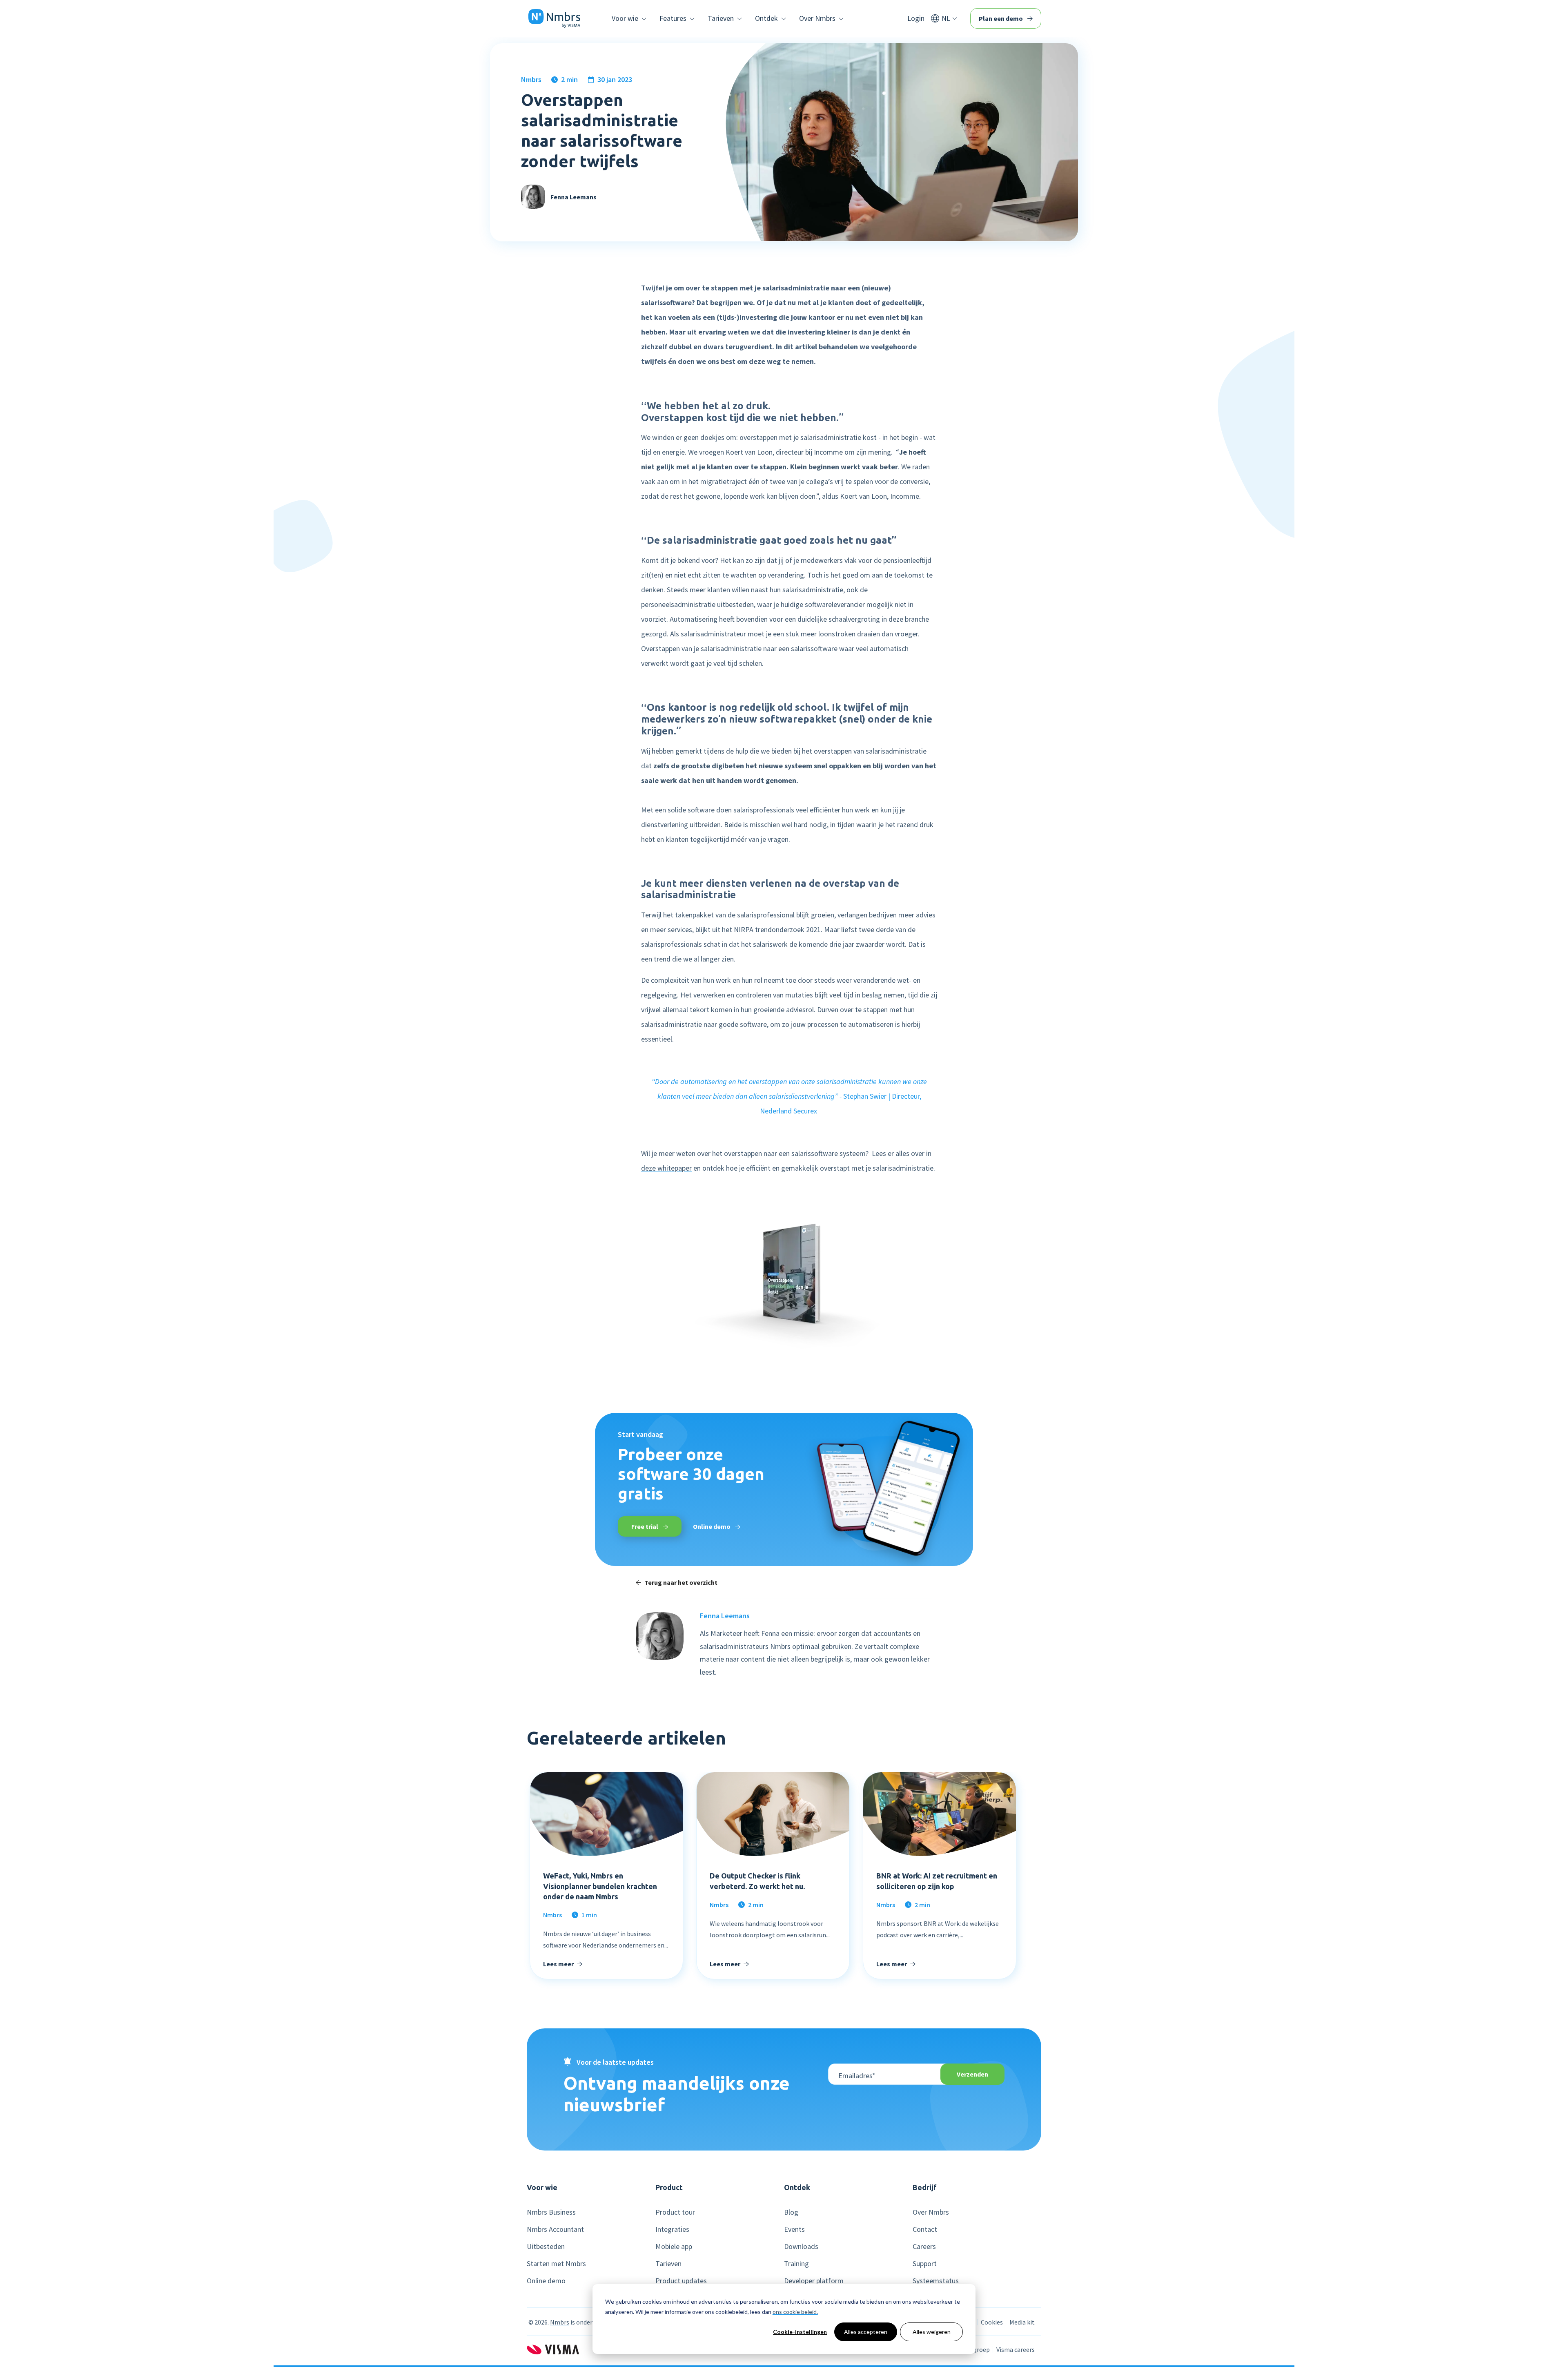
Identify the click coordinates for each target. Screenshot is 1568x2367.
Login (916, 18)
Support (925, 2264)
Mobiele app (674, 2247)
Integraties (672, 2229)
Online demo (712, 1526)
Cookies (992, 2322)
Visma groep (972, 2349)
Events (794, 2229)
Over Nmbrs (931, 2212)
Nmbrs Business (551, 2212)
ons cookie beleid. (795, 2312)
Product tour (675, 2212)
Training (796, 2264)
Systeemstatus (936, 2281)
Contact (925, 2229)
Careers (924, 2247)
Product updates (681, 2281)
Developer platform (814, 2281)
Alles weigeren (932, 2332)
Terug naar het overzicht (681, 1582)
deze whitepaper (666, 1168)
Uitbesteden (546, 2247)
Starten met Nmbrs (556, 2264)
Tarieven (668, 2264)
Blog (791, 2212)
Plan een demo (1001, 18)
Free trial (645, 1526)
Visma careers (1016, 2349)
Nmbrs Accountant (555, 2229)
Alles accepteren (866, 2332)
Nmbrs (531, 80)
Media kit (1022, 2322)
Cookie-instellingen (800, 2332)
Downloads (801, 2247)
